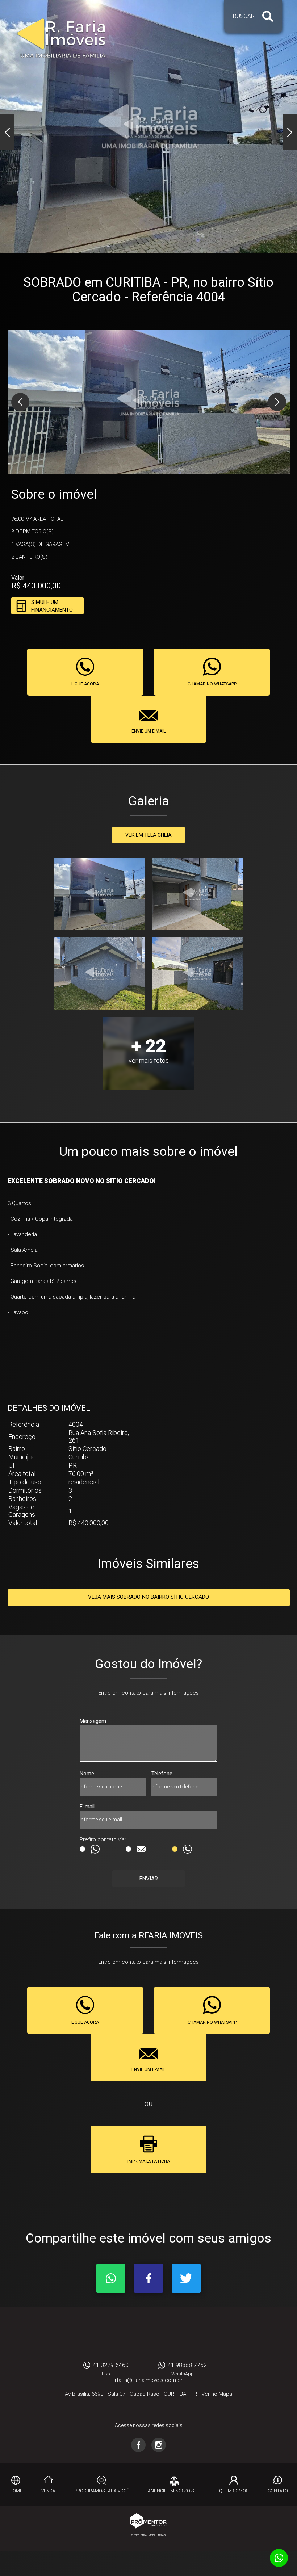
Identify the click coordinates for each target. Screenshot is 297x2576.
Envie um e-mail (148, 731)
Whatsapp (111, 2278)
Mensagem (93, 1721)
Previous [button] (7, 132)
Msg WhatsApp (102, 1849)
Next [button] (290, 132)
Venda (48, 2491)
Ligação (195, 1849)
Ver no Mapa (217, 2394)
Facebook (148, 2278)
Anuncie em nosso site (174, 2491)
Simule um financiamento (52, 606)
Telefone (162, 1774)
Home (16, 2491)
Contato (278, 2491)
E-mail (87, 1807)
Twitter (186, 2278)
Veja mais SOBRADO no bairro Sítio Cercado (148, 1597)
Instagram (159, 2445)
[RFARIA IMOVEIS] (62, 38)
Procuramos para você (102, 2491)
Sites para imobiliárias (148, 2535)
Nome (87, 1774)
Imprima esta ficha (149, 2161)
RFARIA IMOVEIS (149, 2336)
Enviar (149, 1879)
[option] (148, 127)
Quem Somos (234, 2491)
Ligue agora (85, 684)
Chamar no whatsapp (212, 684)
